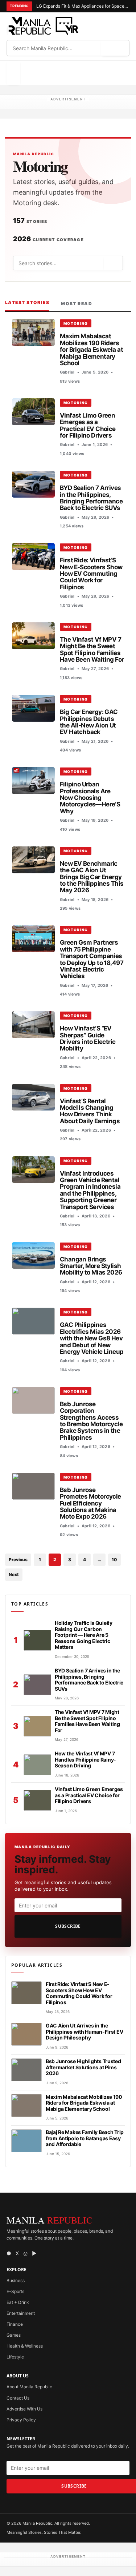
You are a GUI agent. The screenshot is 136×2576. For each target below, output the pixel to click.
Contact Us (18, 2398)
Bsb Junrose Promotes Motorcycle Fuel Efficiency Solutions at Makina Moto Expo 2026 (90, 1503)
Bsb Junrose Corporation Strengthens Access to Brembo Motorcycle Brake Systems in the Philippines (91, 1421)
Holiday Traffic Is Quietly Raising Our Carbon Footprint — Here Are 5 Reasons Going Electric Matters (84, 1635)
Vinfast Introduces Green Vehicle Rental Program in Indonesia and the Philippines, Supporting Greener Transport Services (90, 1190)
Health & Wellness (25, 2346)
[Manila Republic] (43, 26)
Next (14, 1574)
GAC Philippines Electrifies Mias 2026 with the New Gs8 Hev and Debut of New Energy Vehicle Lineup (92, 1338)
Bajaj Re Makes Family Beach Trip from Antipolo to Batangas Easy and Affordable (85, 2138)
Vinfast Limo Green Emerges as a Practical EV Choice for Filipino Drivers (88, 425)
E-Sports (15, 2291)
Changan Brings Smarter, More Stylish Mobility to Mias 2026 (91, 1266)
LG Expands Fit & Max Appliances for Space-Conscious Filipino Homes (83, 6)
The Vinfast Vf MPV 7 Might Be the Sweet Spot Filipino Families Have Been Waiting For (92, 649)
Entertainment (21, 2313)
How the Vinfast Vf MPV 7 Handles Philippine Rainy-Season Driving (85, 1759)
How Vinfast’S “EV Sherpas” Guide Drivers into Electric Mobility (88, 1038)
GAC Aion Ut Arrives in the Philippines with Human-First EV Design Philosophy (84, 2031)
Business (16, 2280)
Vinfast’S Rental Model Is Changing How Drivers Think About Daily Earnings (90, 1111)
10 (114, 1560)
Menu (13, 73)
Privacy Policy (21, 2420)
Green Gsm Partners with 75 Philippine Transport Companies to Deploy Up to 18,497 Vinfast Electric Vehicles (92, 959)
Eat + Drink (18, 2302)
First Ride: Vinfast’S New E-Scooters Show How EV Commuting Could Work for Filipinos (91, 573)
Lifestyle (15, 2357)
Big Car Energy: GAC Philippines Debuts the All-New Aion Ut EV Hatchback (89, 722)
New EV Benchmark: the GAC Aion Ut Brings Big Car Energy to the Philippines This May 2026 (92, 877)
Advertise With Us (24, 2409)
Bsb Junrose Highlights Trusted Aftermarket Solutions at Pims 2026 (83, 2067)
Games (14, 2335)
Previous (18, 1560)
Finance (15, 2324)
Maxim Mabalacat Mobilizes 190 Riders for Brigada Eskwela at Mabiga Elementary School (91, 349)
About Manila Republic (29, 2387)
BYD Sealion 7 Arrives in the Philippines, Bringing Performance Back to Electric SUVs (91, 498)
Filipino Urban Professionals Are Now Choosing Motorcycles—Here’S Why (90, 797)
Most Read (77, 304)
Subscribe (68, 1926)
